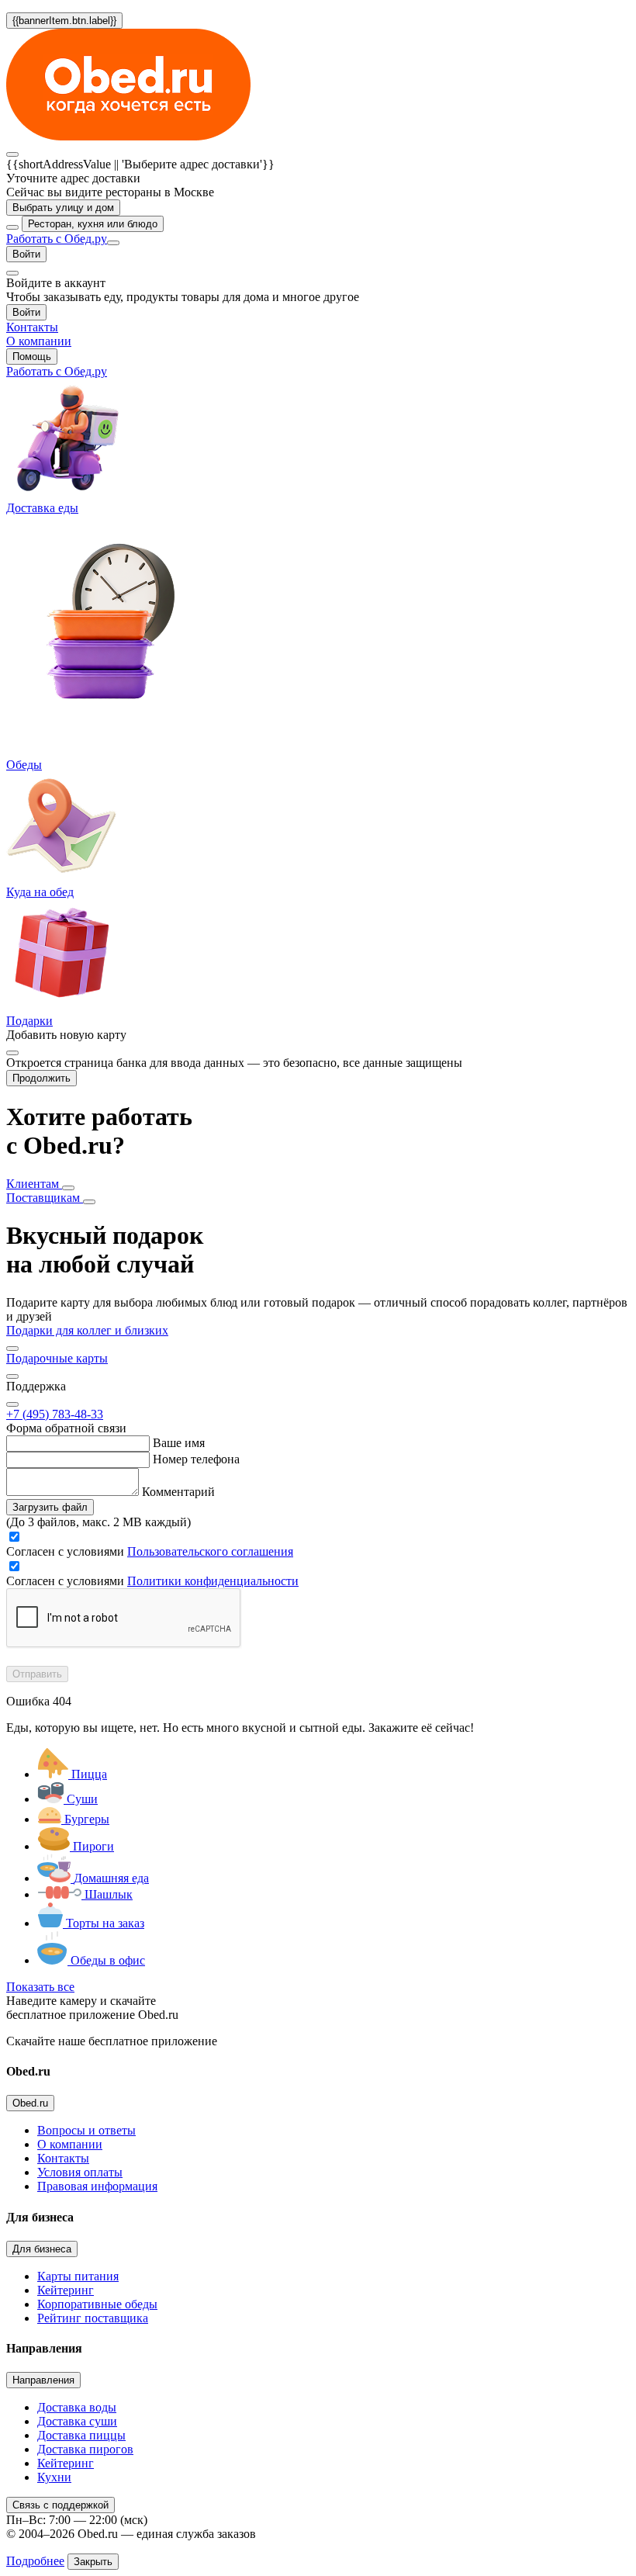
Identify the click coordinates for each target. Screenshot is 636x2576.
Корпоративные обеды (97, 2304)
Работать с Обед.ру (57, 239)
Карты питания (78, 2276)
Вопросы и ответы (86, 2130)
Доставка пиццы (81, 2435)
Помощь (32, 357)
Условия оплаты (80, 2172)
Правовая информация (97, 2186)
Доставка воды (77, 2407)
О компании (70, 2144)
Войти (26, 254)
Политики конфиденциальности (213, 1581)
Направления (43, 2380)
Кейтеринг (66, 2290)
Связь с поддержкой (60, 2505)
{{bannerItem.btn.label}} (64, 21)
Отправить (37, 1674)
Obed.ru (30, 2103)
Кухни (54, 2477)
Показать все (40, 1987)
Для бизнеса (42, 2249)
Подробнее (35, 2561)
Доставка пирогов (85, 2449)
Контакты (63, 2158)
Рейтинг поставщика (93, 2318)
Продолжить (41, 1078)
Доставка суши (77, 2421)
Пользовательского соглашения (210, 1551)
